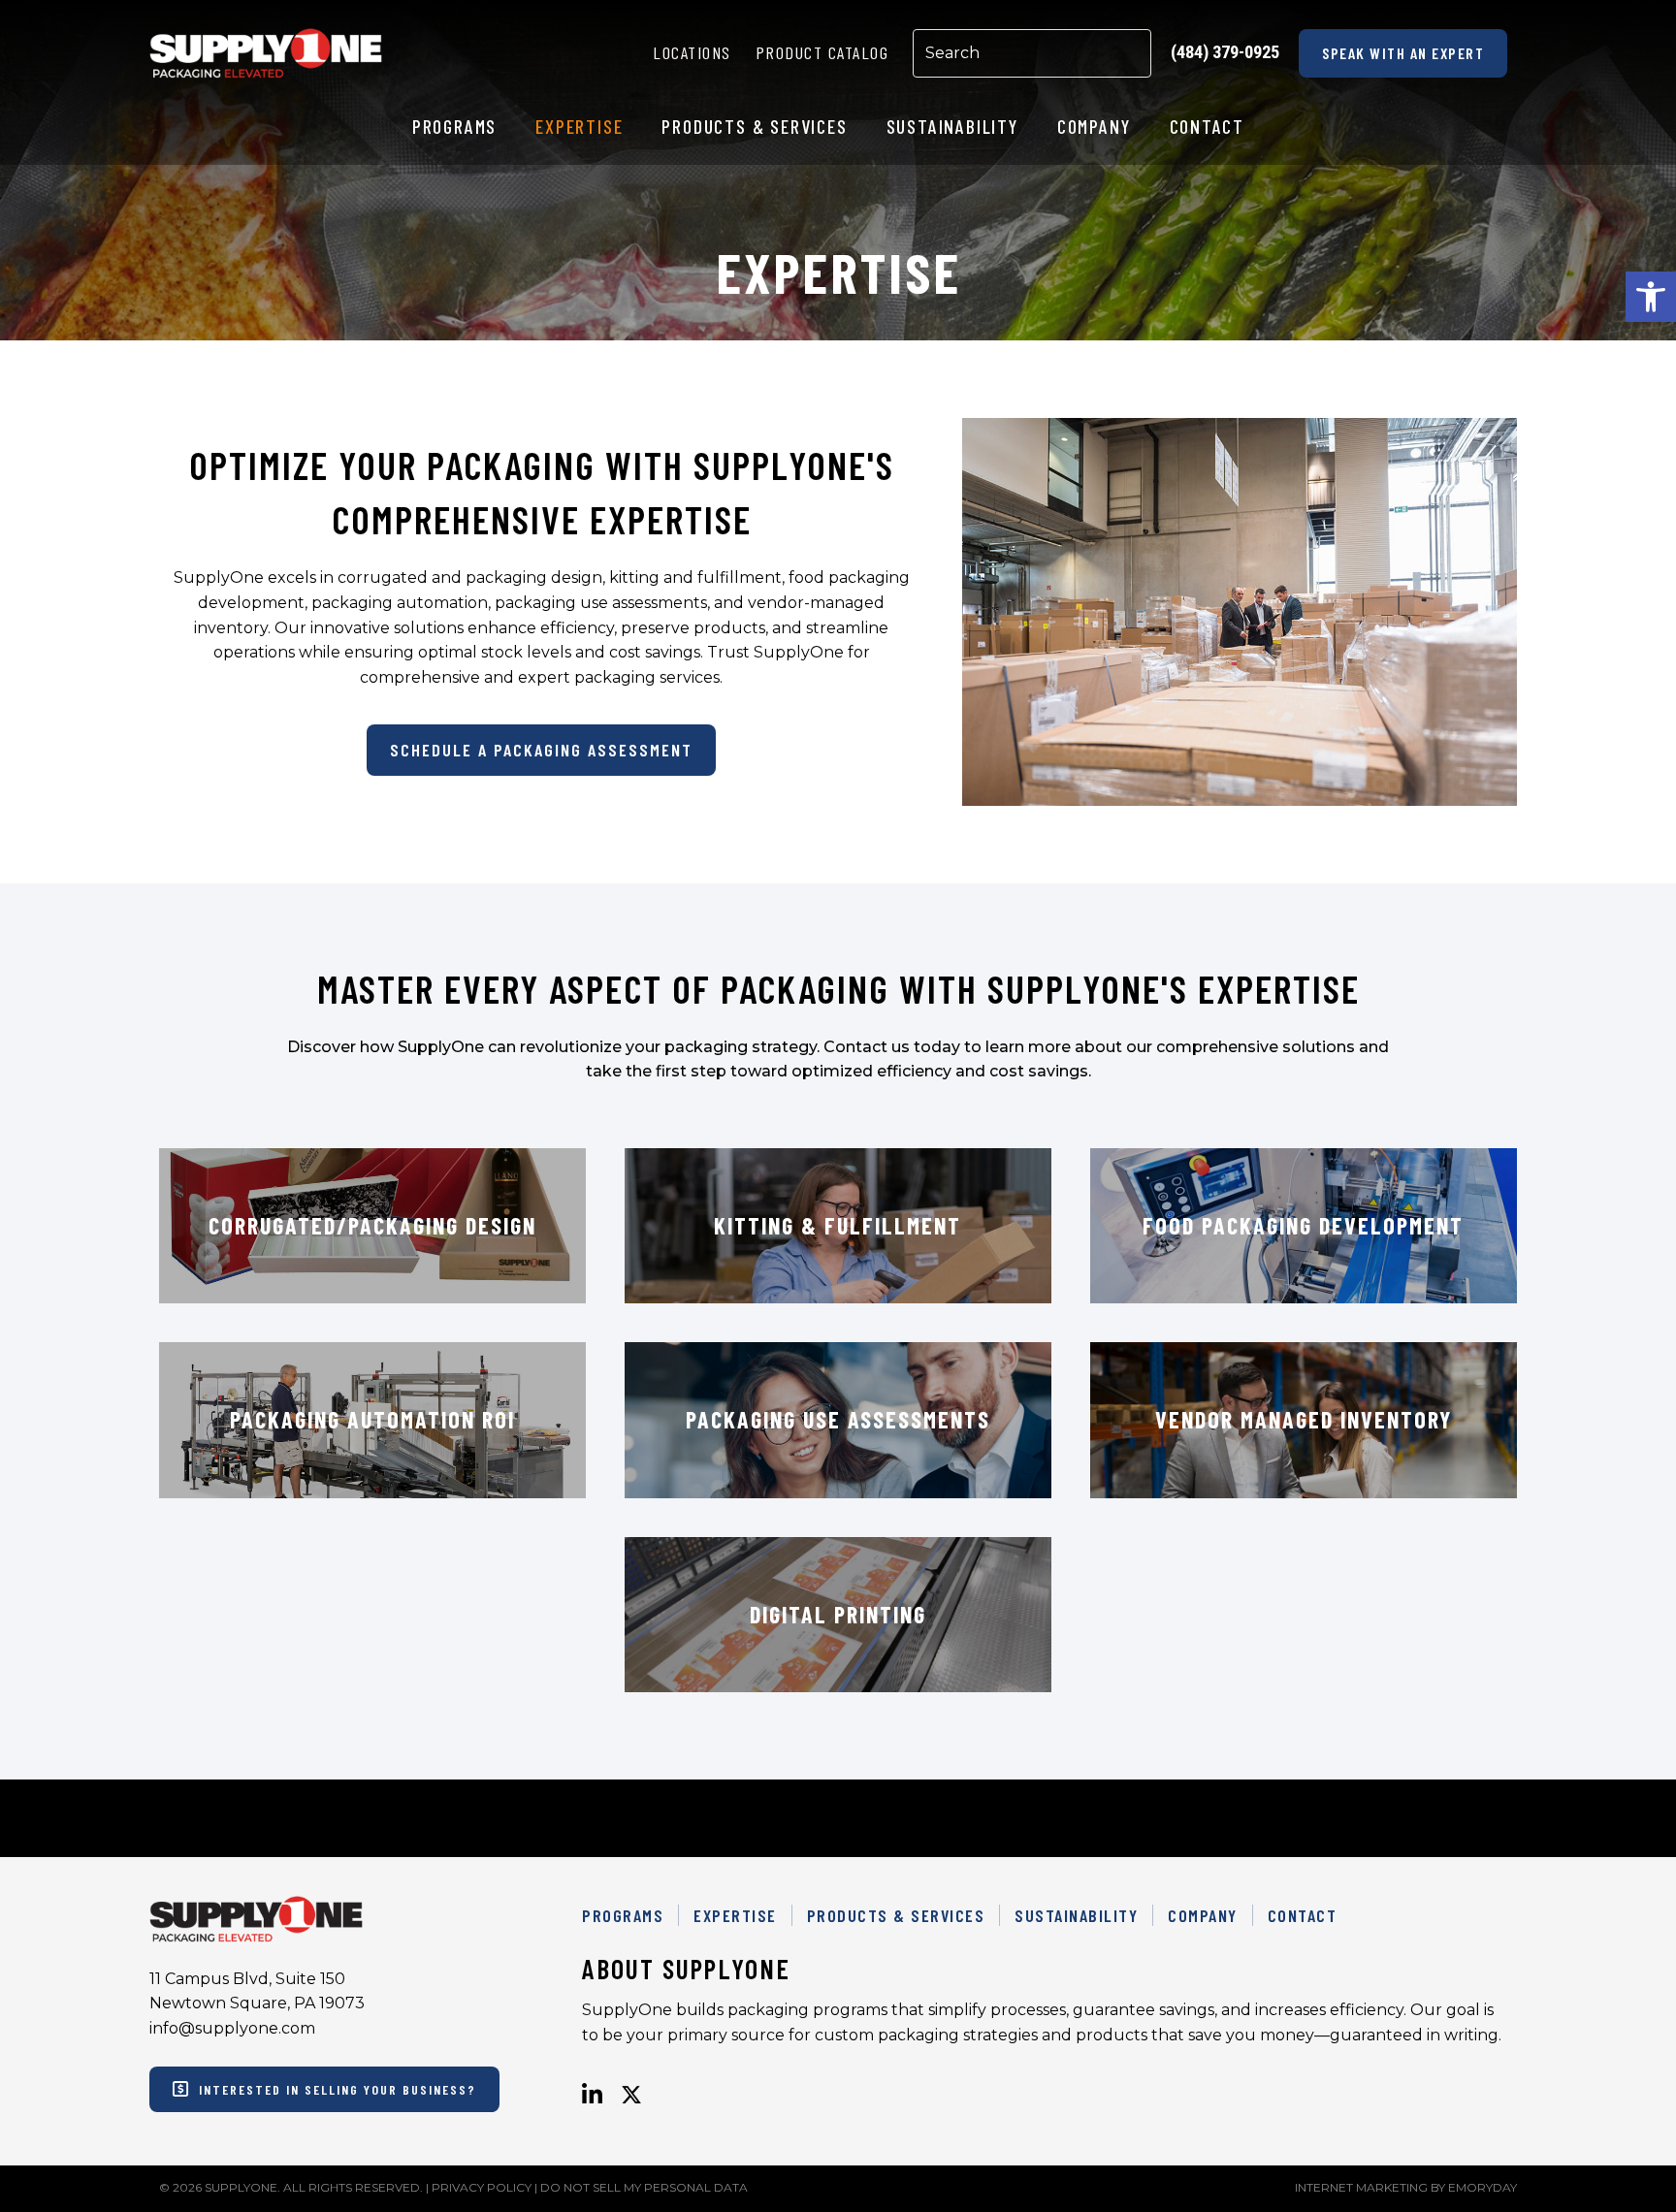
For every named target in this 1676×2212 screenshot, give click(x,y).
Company (1203, 1915)
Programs (623, 1915)
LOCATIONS (692, 52)
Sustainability (1076, 1915)
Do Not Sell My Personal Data (644, 2187)
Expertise (735, 1915)
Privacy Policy (482, 2187)
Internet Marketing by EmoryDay (1406, 2187)
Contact (1303, 1915)
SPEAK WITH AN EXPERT (1403, 53)
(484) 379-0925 (1225, 52)
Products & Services (896, 1915)
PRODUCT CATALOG (822, 52)
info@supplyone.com (232, 2028)
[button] (1651, 297)
